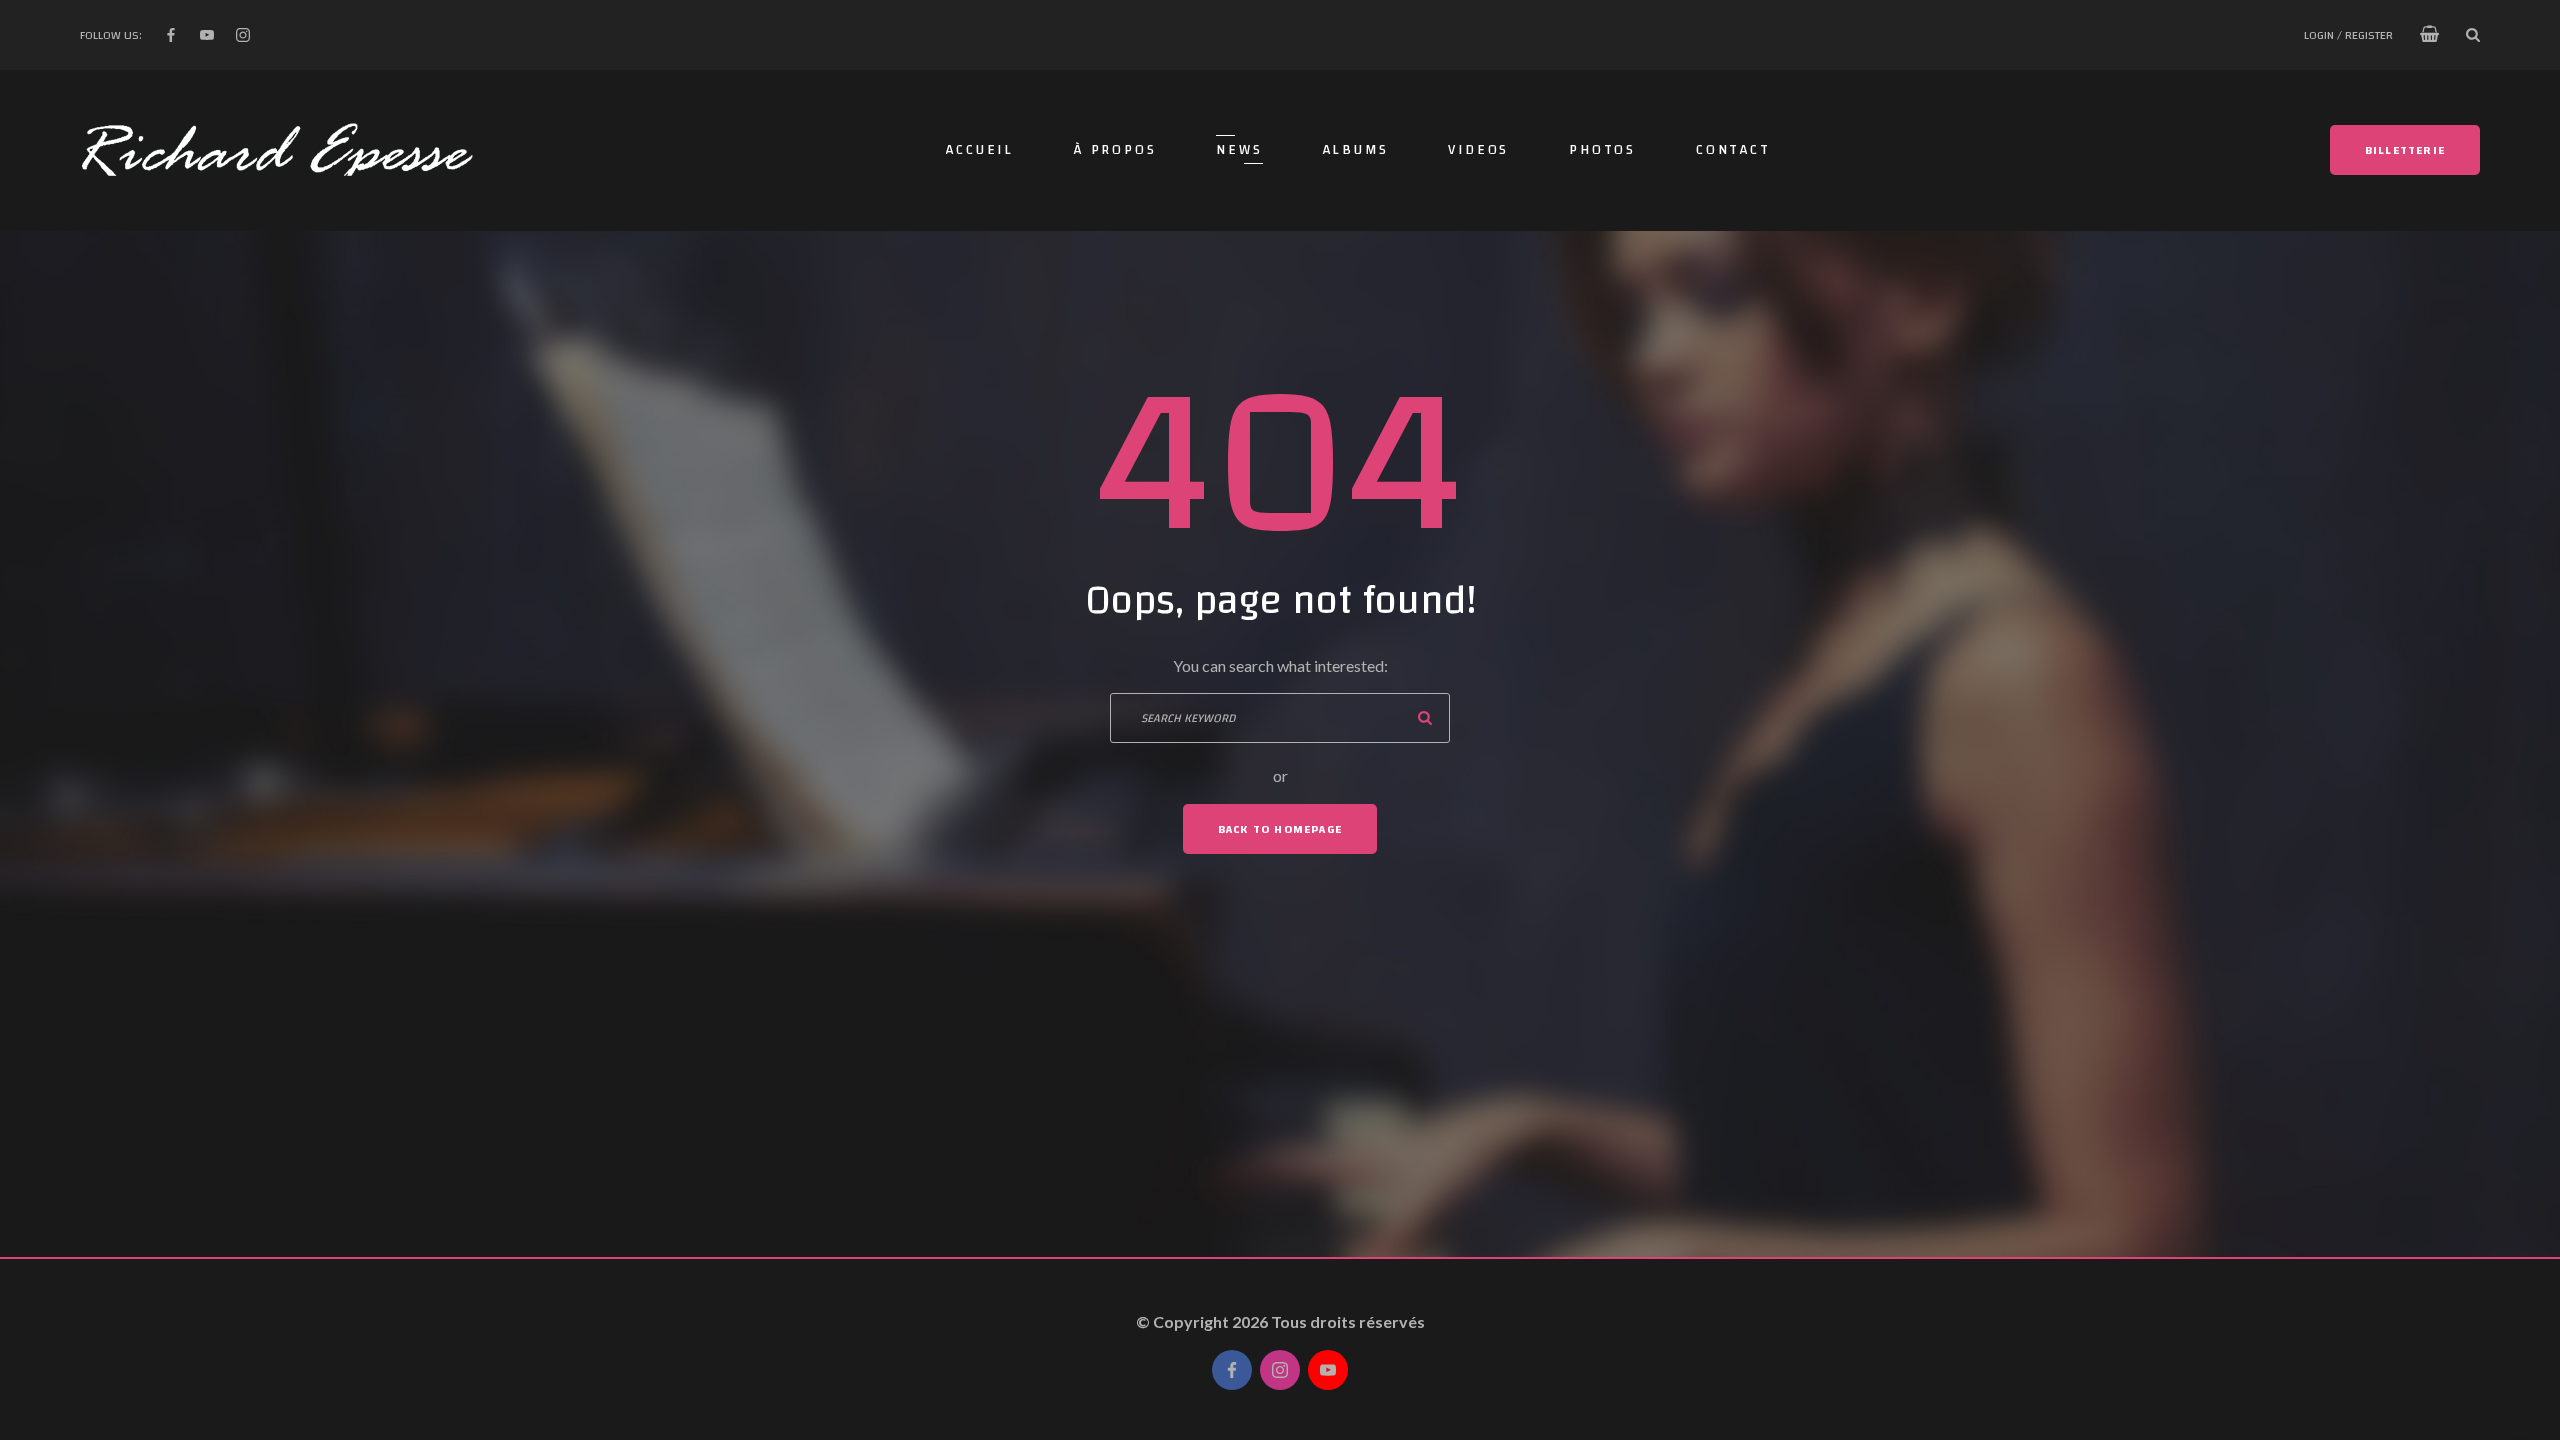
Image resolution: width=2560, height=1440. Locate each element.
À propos (1115, 150)
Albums (1356, 150)
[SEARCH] (1425, 718)
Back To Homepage (1280, 829)
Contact (1733, 150)
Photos (1602, 150)
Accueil (980, 150)
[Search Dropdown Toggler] (2473, 35)
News (1239, 150)
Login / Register (2348, 35)
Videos (1478, 150)
